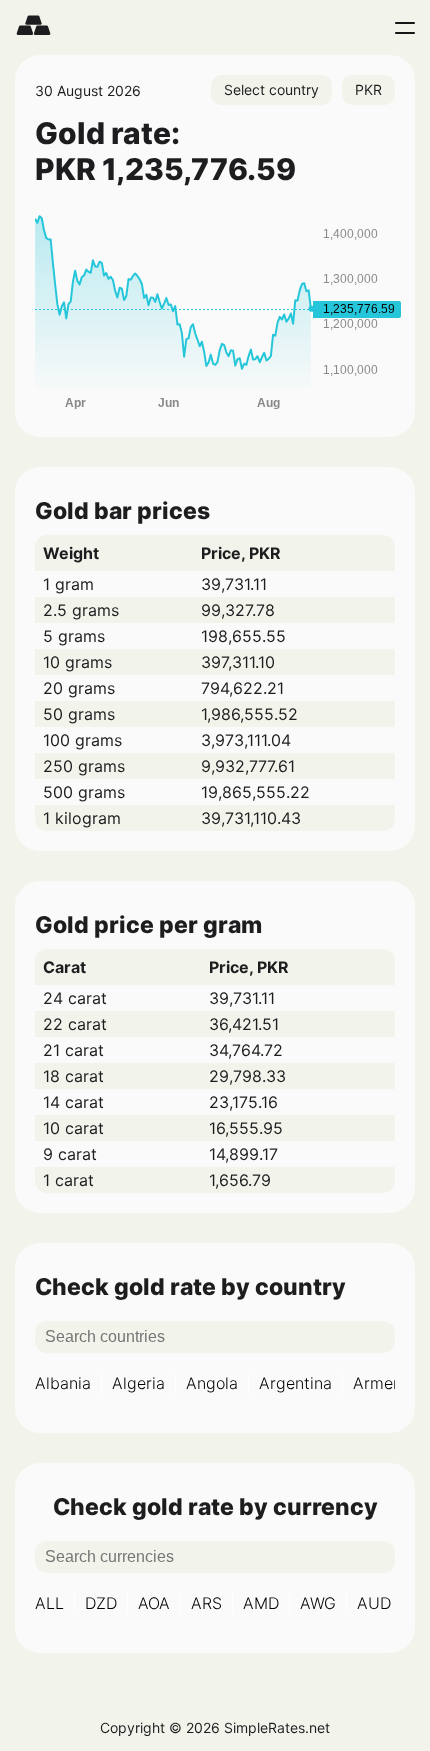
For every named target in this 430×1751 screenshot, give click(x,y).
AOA (154, 1603)
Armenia (384, 1383)
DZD (101, 1603)
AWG (318, 1603)
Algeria (138, 1383)
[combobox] (271, 90)
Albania (63, 1383)
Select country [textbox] (271, 89)
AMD (261, 1603)
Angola (212, 1383)
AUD (374, 1603)
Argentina (295, 1383)
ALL (49, 1603)
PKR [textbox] (368, 89)
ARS (206, 1603)
